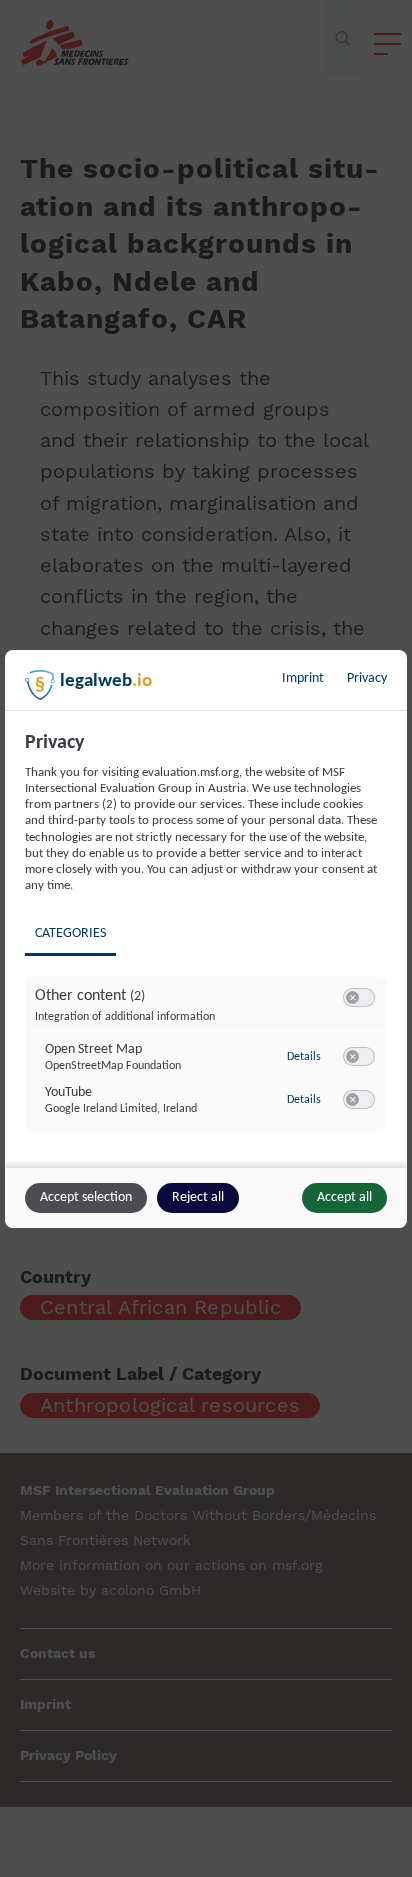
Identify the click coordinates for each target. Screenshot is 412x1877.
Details (304, 1057)
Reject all (198, 1197)
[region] (208, 946)
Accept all (344, 1197)
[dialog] (206, 939)
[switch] (359, 998)
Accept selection (86, 1197)
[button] (352, 997)
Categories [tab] (70, 933)
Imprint (303, 678)
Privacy (367, 678)
